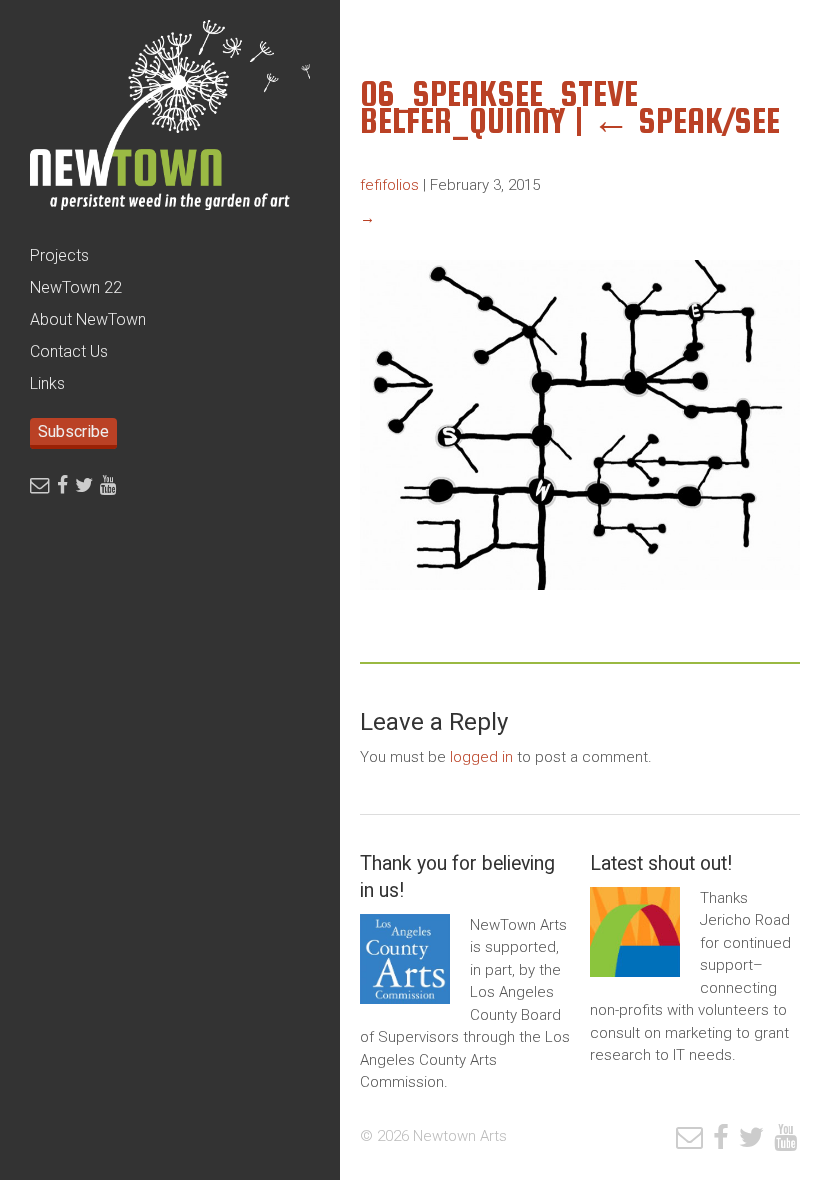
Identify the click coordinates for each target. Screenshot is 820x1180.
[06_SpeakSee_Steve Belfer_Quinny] (580, 605)
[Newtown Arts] (170, 120)
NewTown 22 (76, 287)
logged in (481, 757)
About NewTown (88, 319)
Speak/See (686, 120)
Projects (59, 255)
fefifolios (389, 185)
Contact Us (69, 351)
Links (47, 383)
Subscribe (73, 431)
